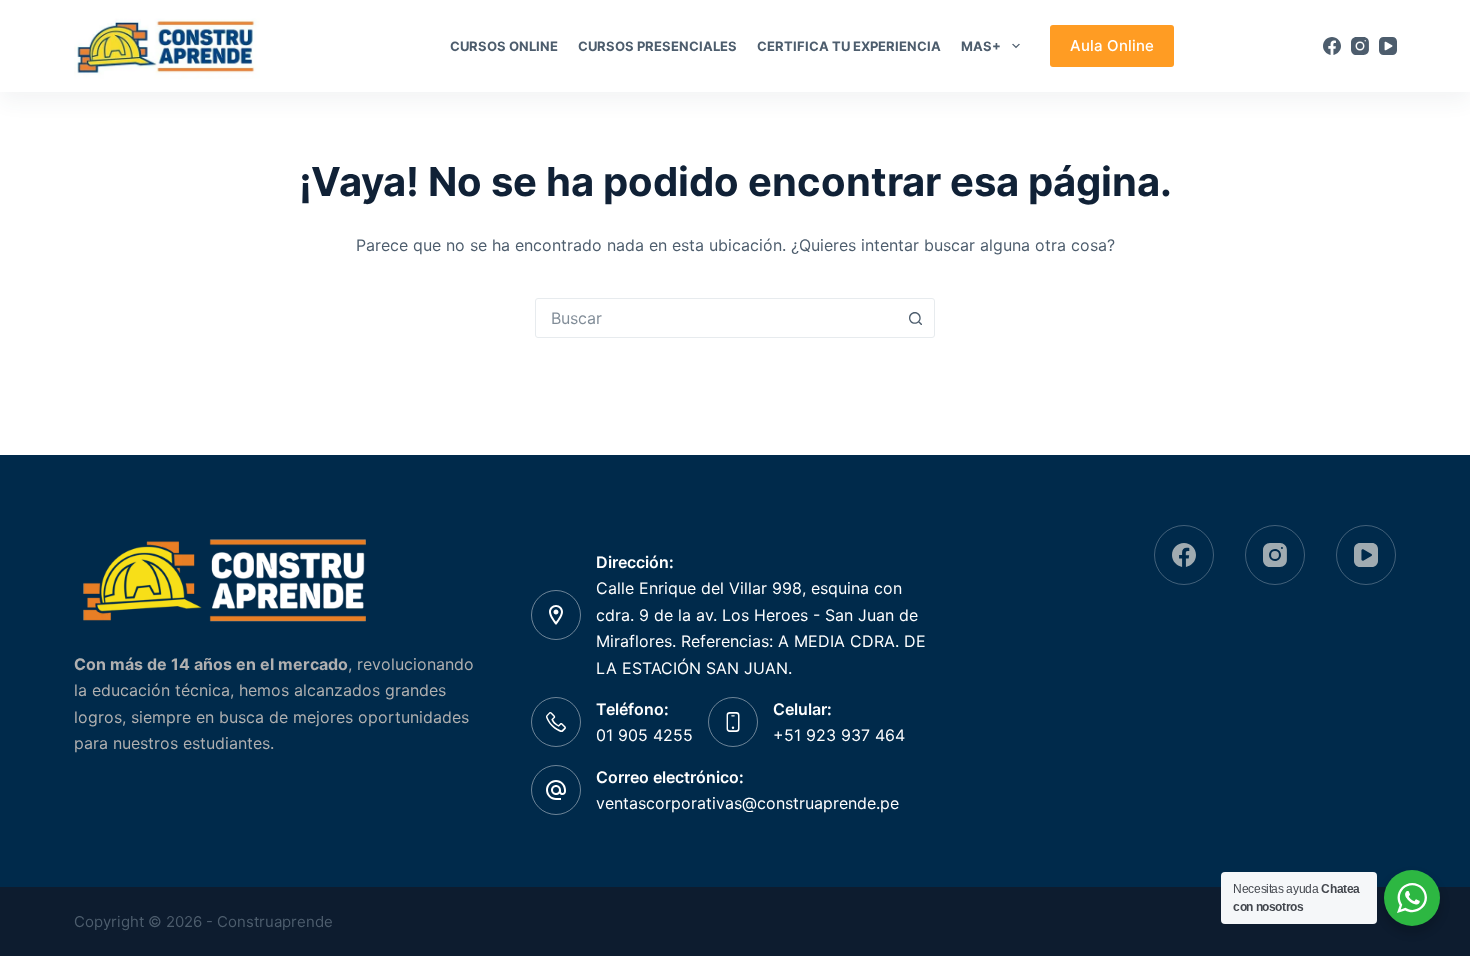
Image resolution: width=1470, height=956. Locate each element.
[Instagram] (1360, 46)
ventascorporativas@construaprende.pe (747, 803)
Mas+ (981, 46)
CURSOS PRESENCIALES (657, 46)
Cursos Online (504, 46)
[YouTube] (1388, 46)
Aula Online (1112, 45)
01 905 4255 (644, 735)
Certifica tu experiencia (849, 46)
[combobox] (716, 318)
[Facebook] (1332, 46)
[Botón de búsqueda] (915, 318)
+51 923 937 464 (839, 735)
